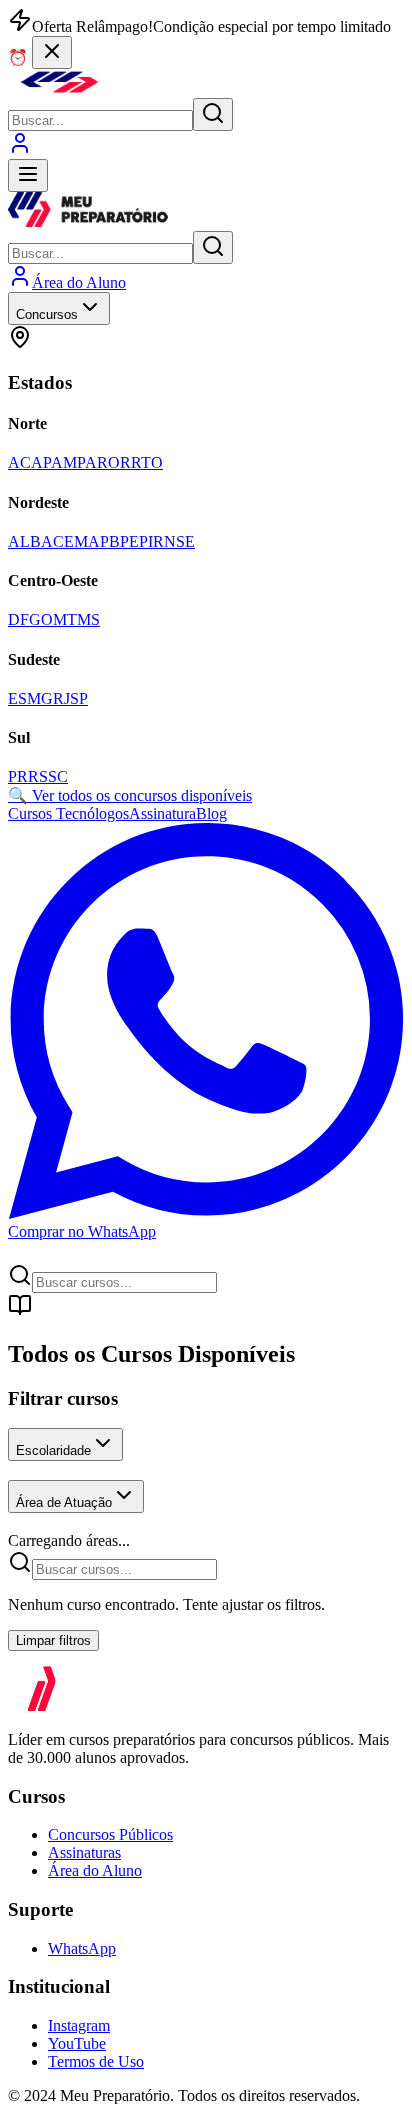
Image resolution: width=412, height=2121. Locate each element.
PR (18, 776)
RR (130, 462)
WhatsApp (82, 1948)
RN (164, 541)
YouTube (77, 2043)
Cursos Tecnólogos (68, 813)
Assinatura (162, 813)
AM (64, 462)
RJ (61, 698)
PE (129, 541)
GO (41, 619)
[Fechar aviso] (52, 52)
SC (58, 776)
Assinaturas (84, 1852)
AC (19, 462)
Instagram (79, 2025)
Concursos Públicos (110, 1834)
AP (41, 462)
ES (17, 698)
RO (108, 462)
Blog (211, 813)
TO (152, 462)
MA (87, 541)
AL (19, 541)
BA (41, 541)
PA (87, 462)
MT (65, 619)
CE (63, 541)
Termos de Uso (96, 2061)
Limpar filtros (53, 1640)
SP (79, 698)
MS (88, 619)
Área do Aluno (95, 1870)
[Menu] (28, 175)
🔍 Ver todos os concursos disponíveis (130, 795)
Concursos (47, 314)
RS (38, 776)
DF (18, 619)
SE (185, 541)
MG (40, 698)
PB (110, 541)
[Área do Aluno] (20, 149)
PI (146, 541)
